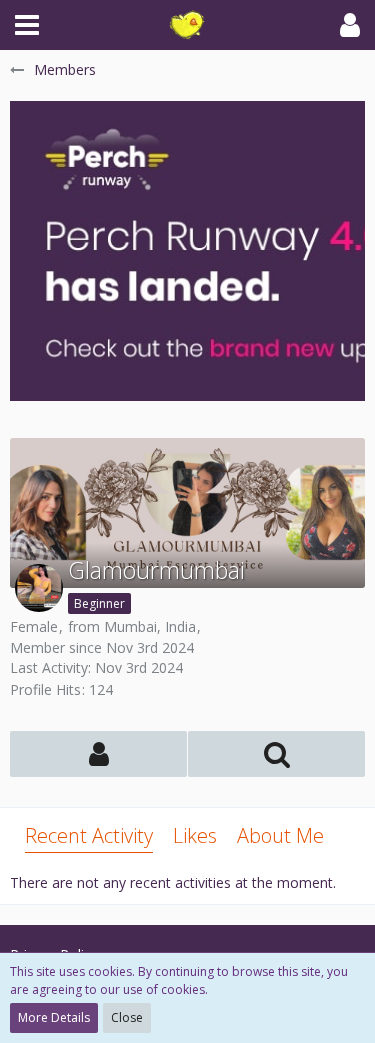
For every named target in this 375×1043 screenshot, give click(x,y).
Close (127, 1017)
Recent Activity (89, 835)
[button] (27, 25)
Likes (195, 835)
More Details (54, 1017)
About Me (280, 835)
